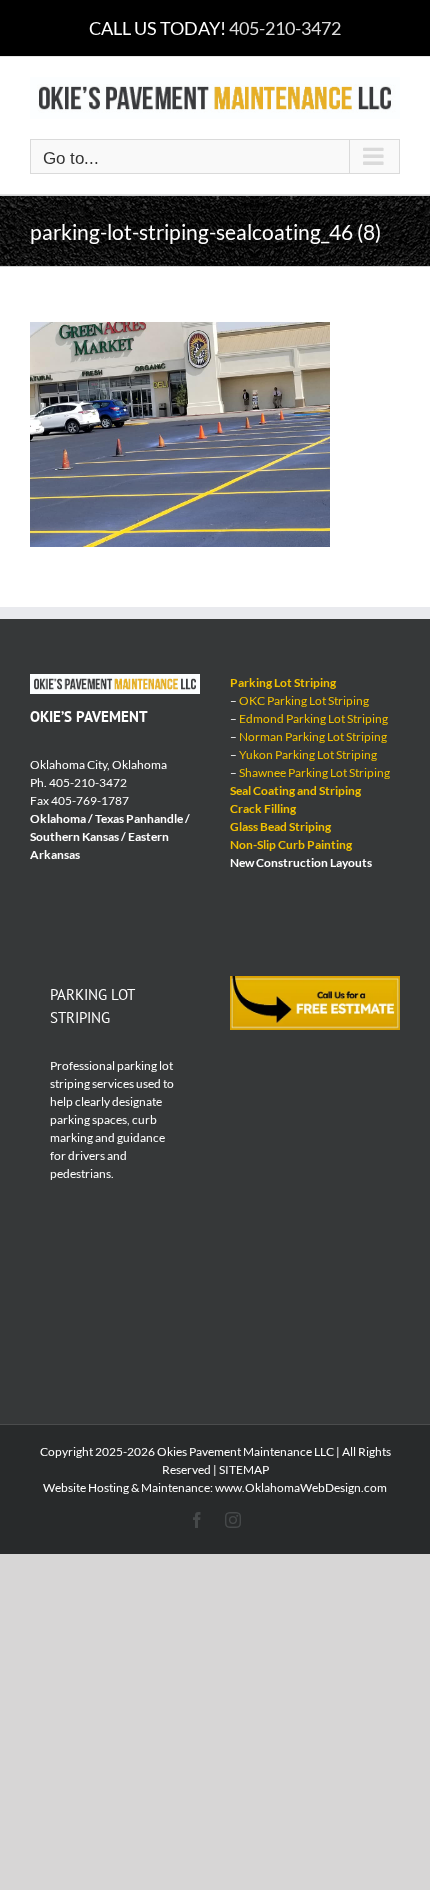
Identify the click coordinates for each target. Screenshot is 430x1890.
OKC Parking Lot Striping (304, 700)
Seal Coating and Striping (295, 790)
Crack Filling (263, 808)
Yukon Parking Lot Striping (308, 754)
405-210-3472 (285, 28)
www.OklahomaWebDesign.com (301, 1487)
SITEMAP (244, 1469)
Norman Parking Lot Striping (313, 736)
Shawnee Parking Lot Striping (314, 772)
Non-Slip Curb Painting (291, 844)
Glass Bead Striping (280, 826)
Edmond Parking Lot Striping (313, 718)
